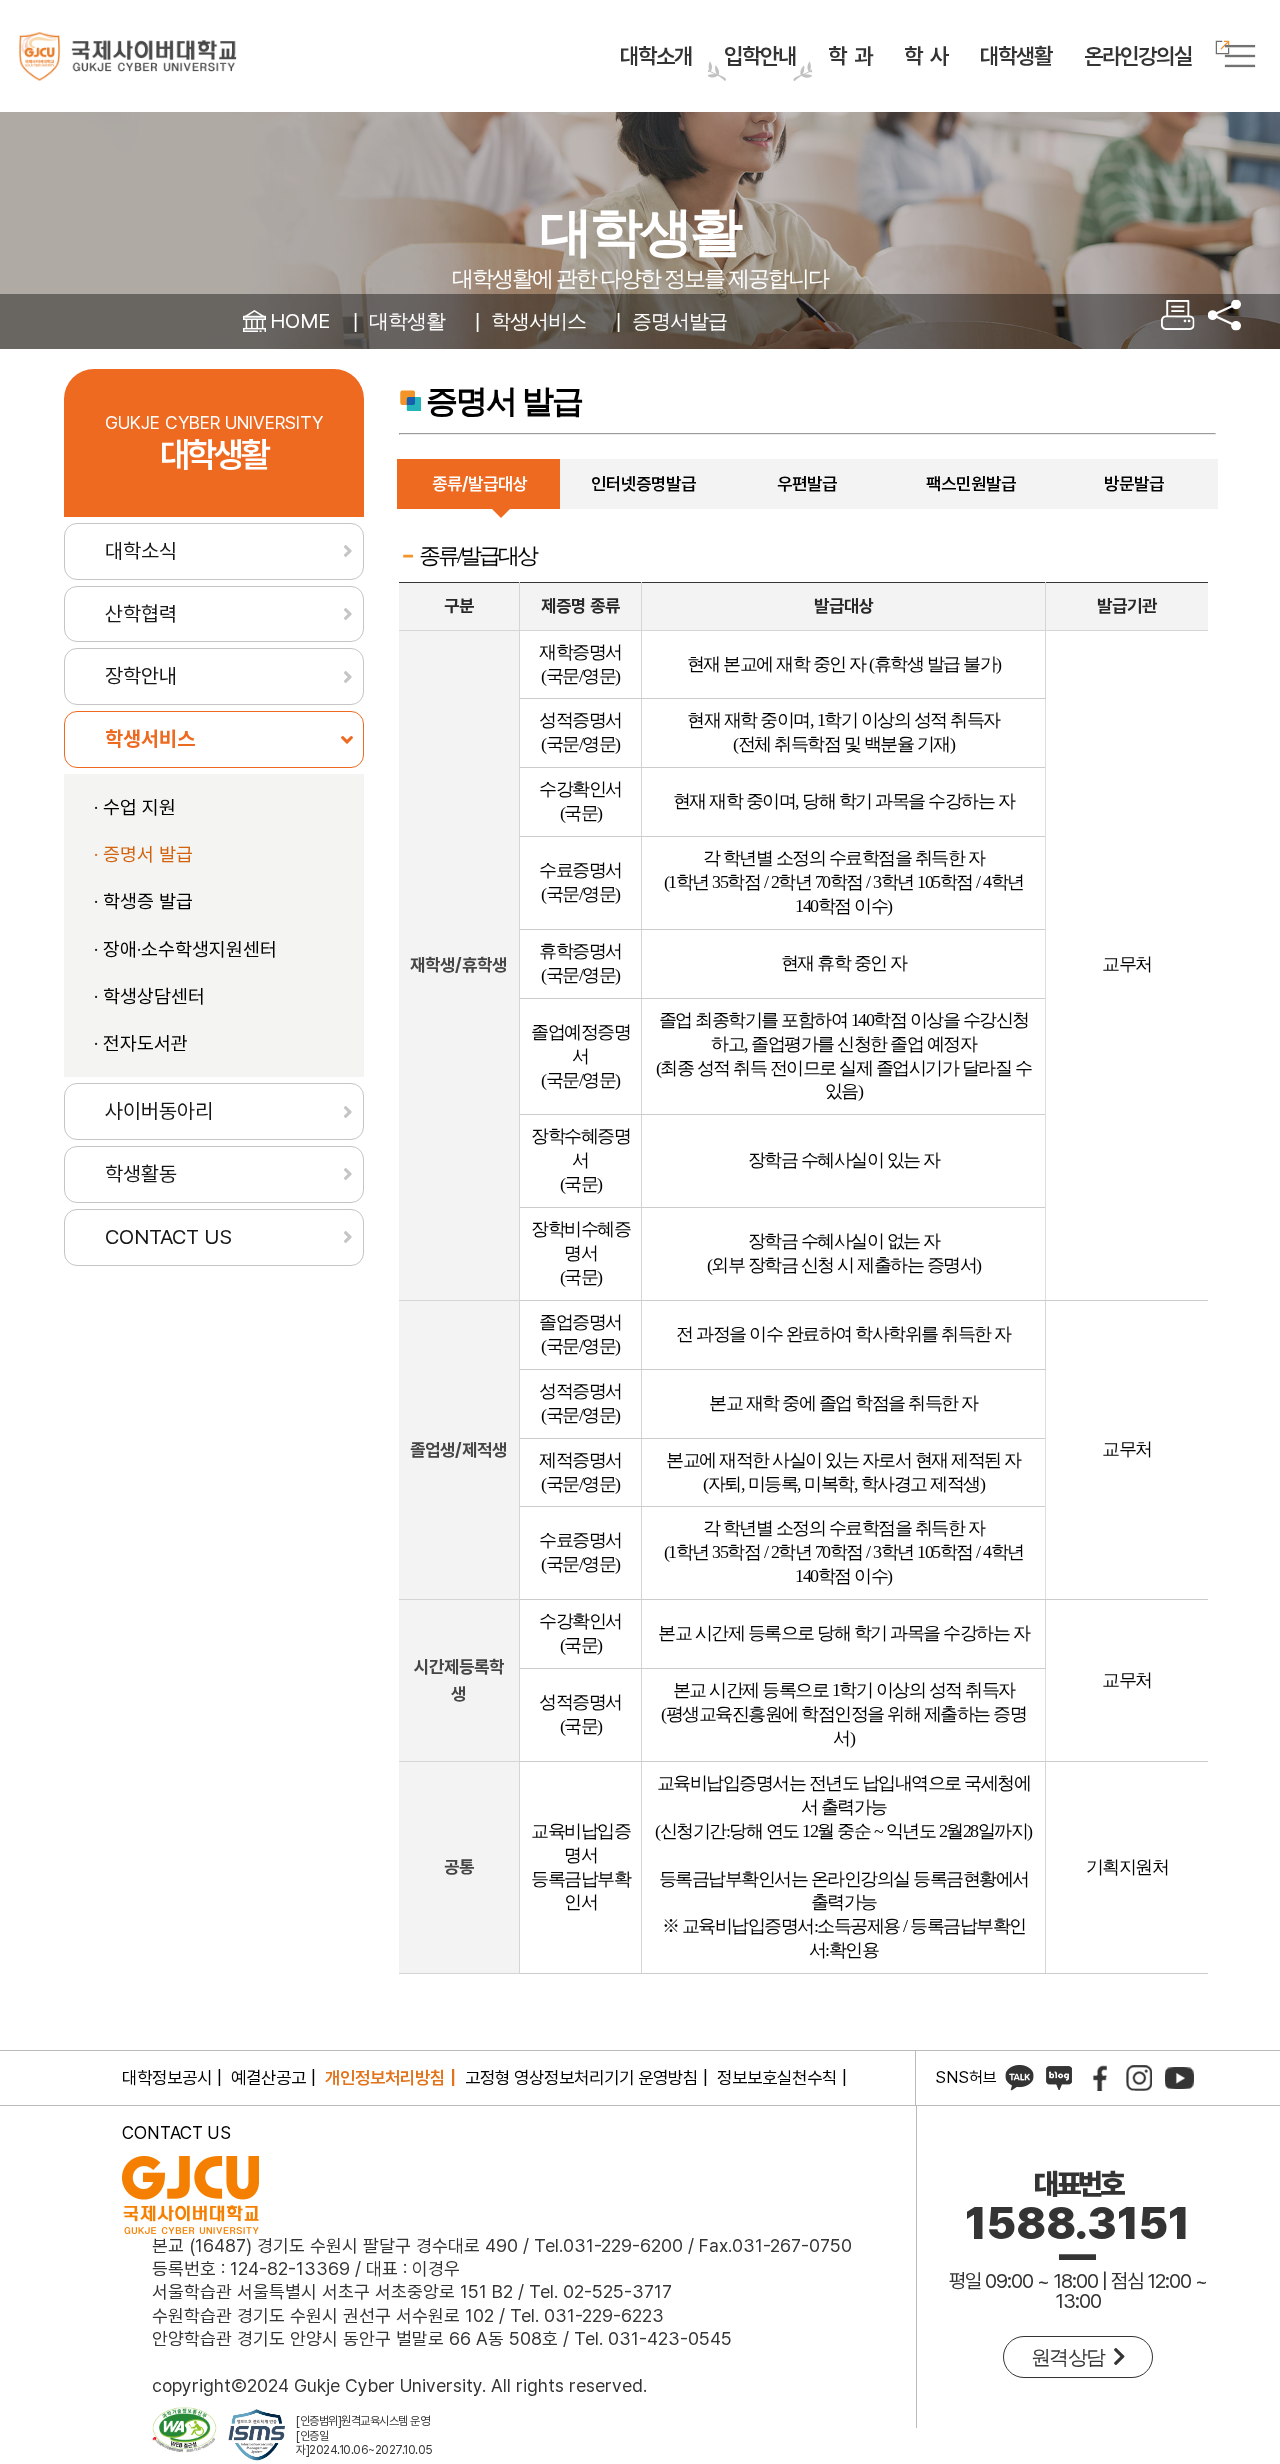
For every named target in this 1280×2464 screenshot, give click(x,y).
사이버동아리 (159, 1110)
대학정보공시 (167, 2077)
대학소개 (656, 56)
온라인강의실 (1138, 56)
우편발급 (807, 483)
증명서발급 (679, 321)
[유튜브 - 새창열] (1179, 2077)
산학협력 (141, 613)
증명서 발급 (148, 854)
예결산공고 (268, 2077)
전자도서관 (145, 1043)
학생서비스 (538, 321)
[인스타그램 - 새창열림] (1139, 2077)
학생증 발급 (148, 901)
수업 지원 (139, 807)
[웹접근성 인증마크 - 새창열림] (184, 2435)
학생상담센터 (154, 996)
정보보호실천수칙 (777, 2077)
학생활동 (141, 1173)
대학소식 (141, 550)
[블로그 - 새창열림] (1059, 2077)
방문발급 (1134, 483)
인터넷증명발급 (643, 483)
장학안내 (141, 675)
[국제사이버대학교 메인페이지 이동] (128, 56)
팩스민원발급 (971, 483)
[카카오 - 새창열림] (1019, 2077)
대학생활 (1016, 56)
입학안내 (760, 56)
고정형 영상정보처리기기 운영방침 (581, 2077)
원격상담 (1072, 2357)
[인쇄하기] (1178, 323)
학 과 (850, 56)
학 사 (926, 56)
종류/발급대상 (480, 483)
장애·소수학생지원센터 (190, 949)
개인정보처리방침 (385, 2077)
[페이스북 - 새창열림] (1099, 2077)
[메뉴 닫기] (1224, 321)
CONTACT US (168, 1236)
